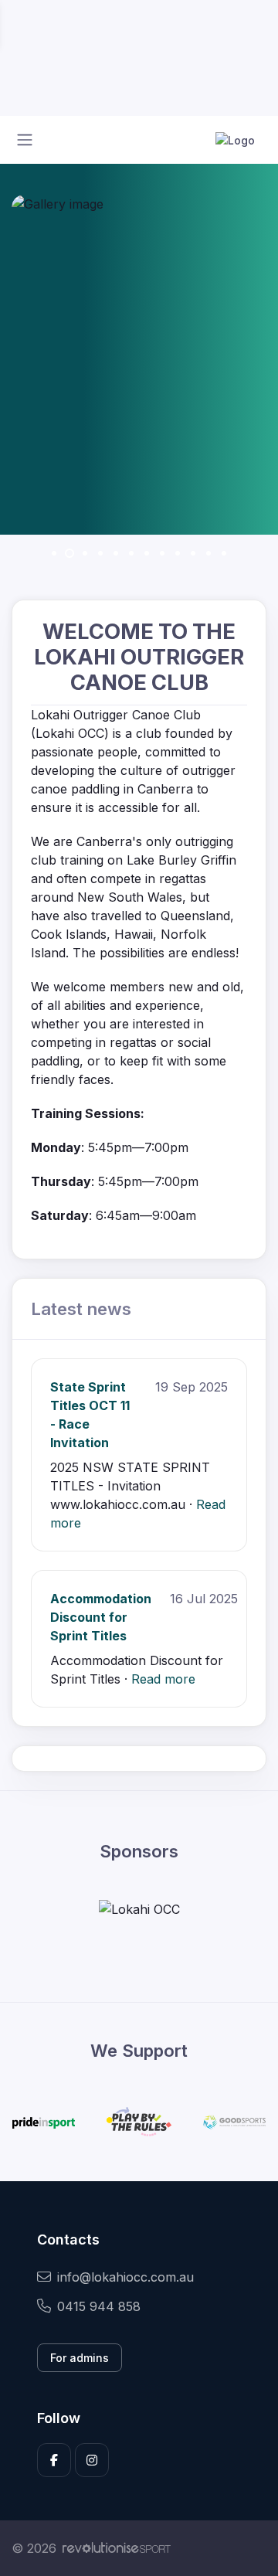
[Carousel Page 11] (208, 553)
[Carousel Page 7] (147, 553)
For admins (80, 2358)
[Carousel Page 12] (224, 553)
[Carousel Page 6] (131, 553)
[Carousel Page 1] (54, 553)
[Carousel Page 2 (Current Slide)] (69, 553)
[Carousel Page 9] (178, 553)
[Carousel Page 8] (162, 553)
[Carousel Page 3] (85, 553)
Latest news (81, 1308)
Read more (163, 1679)
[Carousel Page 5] (116, 553)
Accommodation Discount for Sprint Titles (101, 1617)
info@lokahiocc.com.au (125, 2277)
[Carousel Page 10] (193, 553)
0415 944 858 (99, 2306)
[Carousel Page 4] (100, 553)
